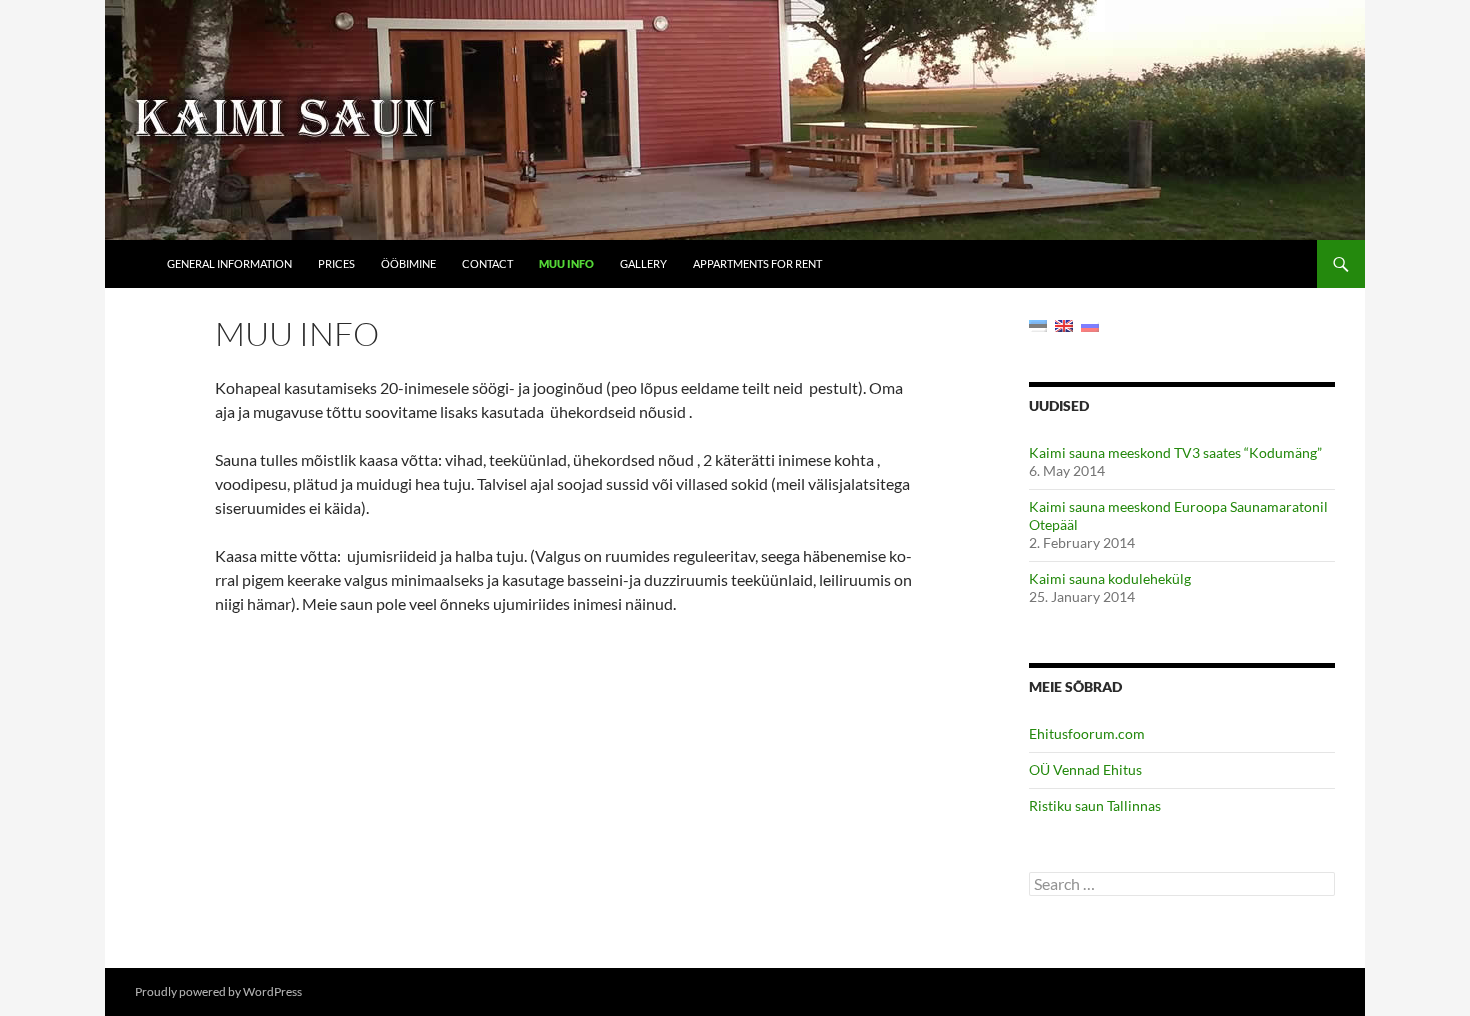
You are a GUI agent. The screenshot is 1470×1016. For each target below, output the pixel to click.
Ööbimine (408, 263)
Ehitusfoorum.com (1087, 733)
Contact (487, 263)
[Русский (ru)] (1090, 324)
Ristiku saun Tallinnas (1095, 805)
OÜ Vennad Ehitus (1085, 769)
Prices (336, 263)
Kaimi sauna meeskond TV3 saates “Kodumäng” (1175, 452)
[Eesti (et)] (1038, 324)
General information (229, 263)
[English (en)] (1064, 324)
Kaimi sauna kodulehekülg (1110, 578)
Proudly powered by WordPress (218, 991)
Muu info (566, 263)
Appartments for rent (757, 263)
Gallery (643, 263)
